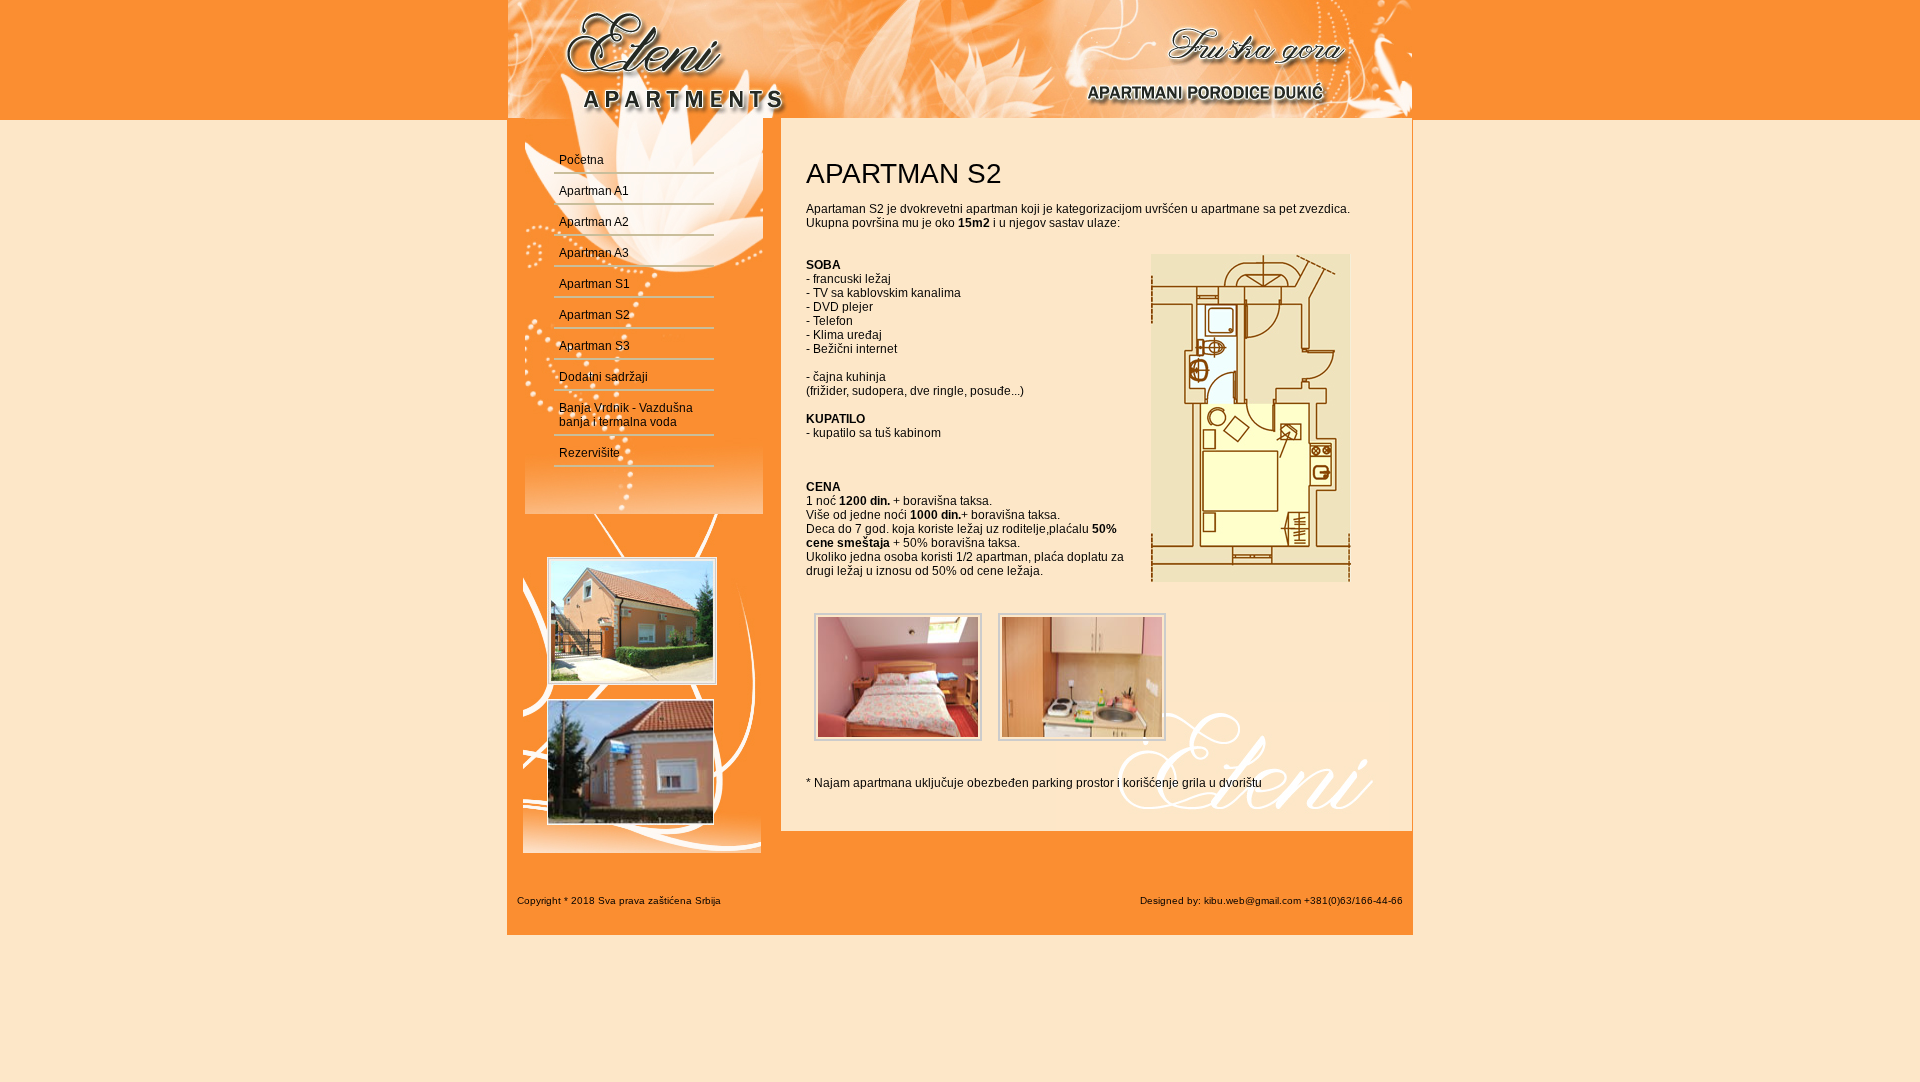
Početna (581, 160)
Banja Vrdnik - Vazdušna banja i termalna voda (626, 415)
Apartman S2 (594, 315)
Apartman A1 (594, 191)
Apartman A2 (594, 222)
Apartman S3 (594, 346)
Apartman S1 (594, 284)
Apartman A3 (594, 253)
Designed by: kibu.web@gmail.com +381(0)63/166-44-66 (1271, 900)
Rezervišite (589, 453)
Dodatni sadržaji (603, 377)
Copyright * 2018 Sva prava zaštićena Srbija (619, 900)
